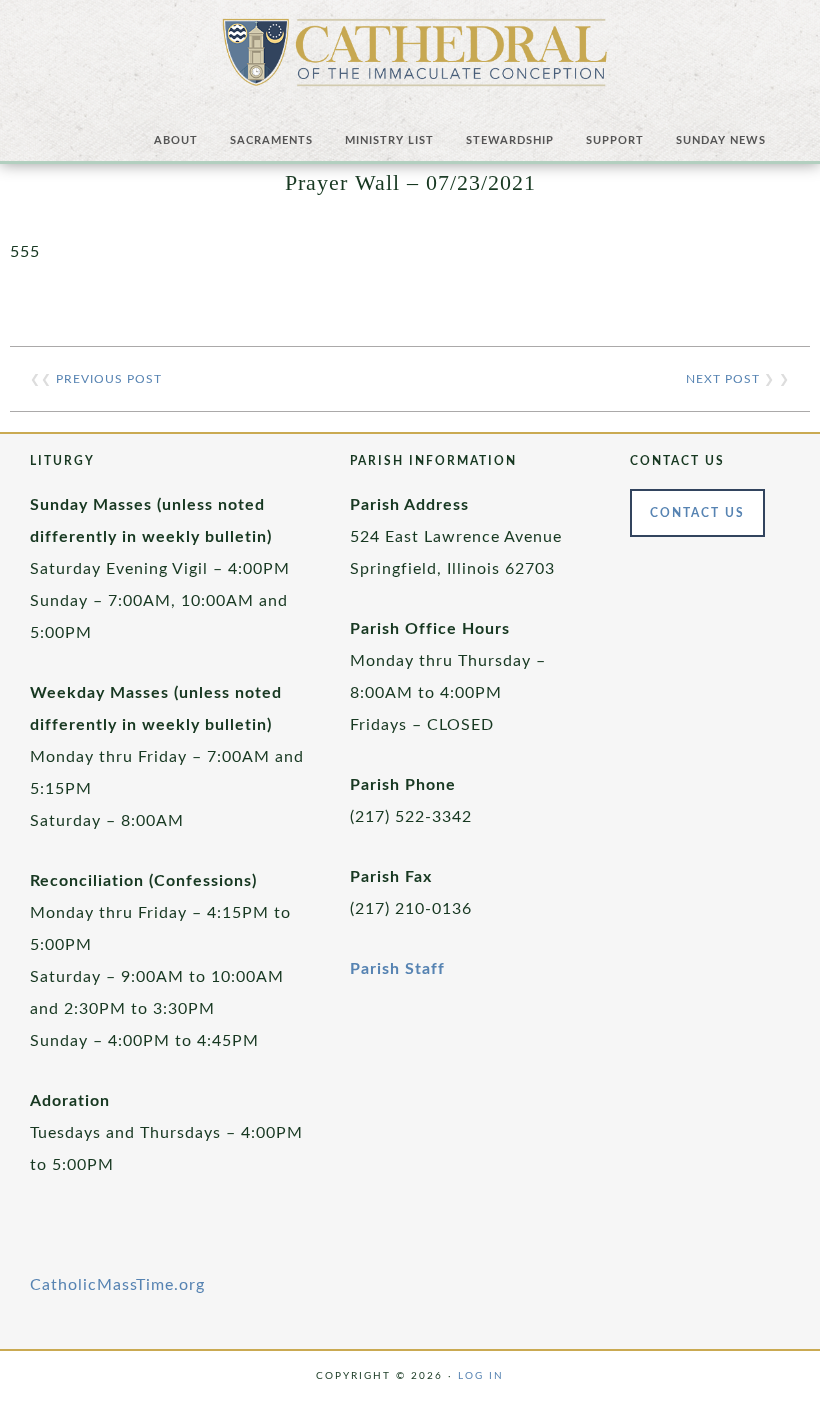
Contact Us (697, 513)
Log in (481, 1376)
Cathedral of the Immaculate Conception (415, 60)
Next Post (723, 379)
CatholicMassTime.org (117, 1285)
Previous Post (109, 379)
